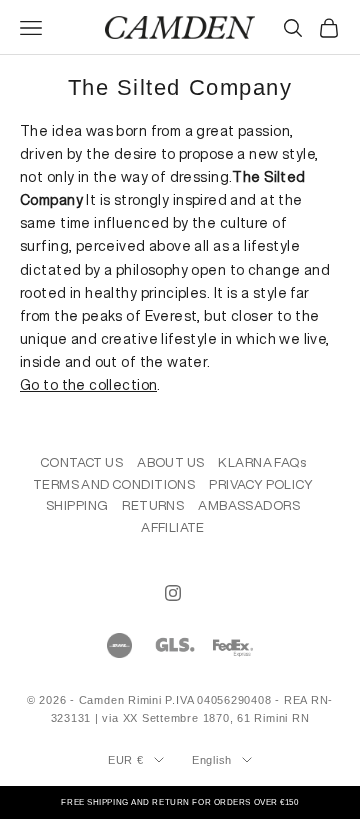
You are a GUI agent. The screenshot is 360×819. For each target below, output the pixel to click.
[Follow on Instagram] (173, 593)
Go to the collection (88, 385)
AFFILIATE (173, 527)
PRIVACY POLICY (261, 484)
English (212, 760)
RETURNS (153, 505)
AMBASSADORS (249, 505)
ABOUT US (170, 462)
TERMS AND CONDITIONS (114, 484)
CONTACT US (81, 462)
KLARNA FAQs (262, 462)
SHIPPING (77, 505)
